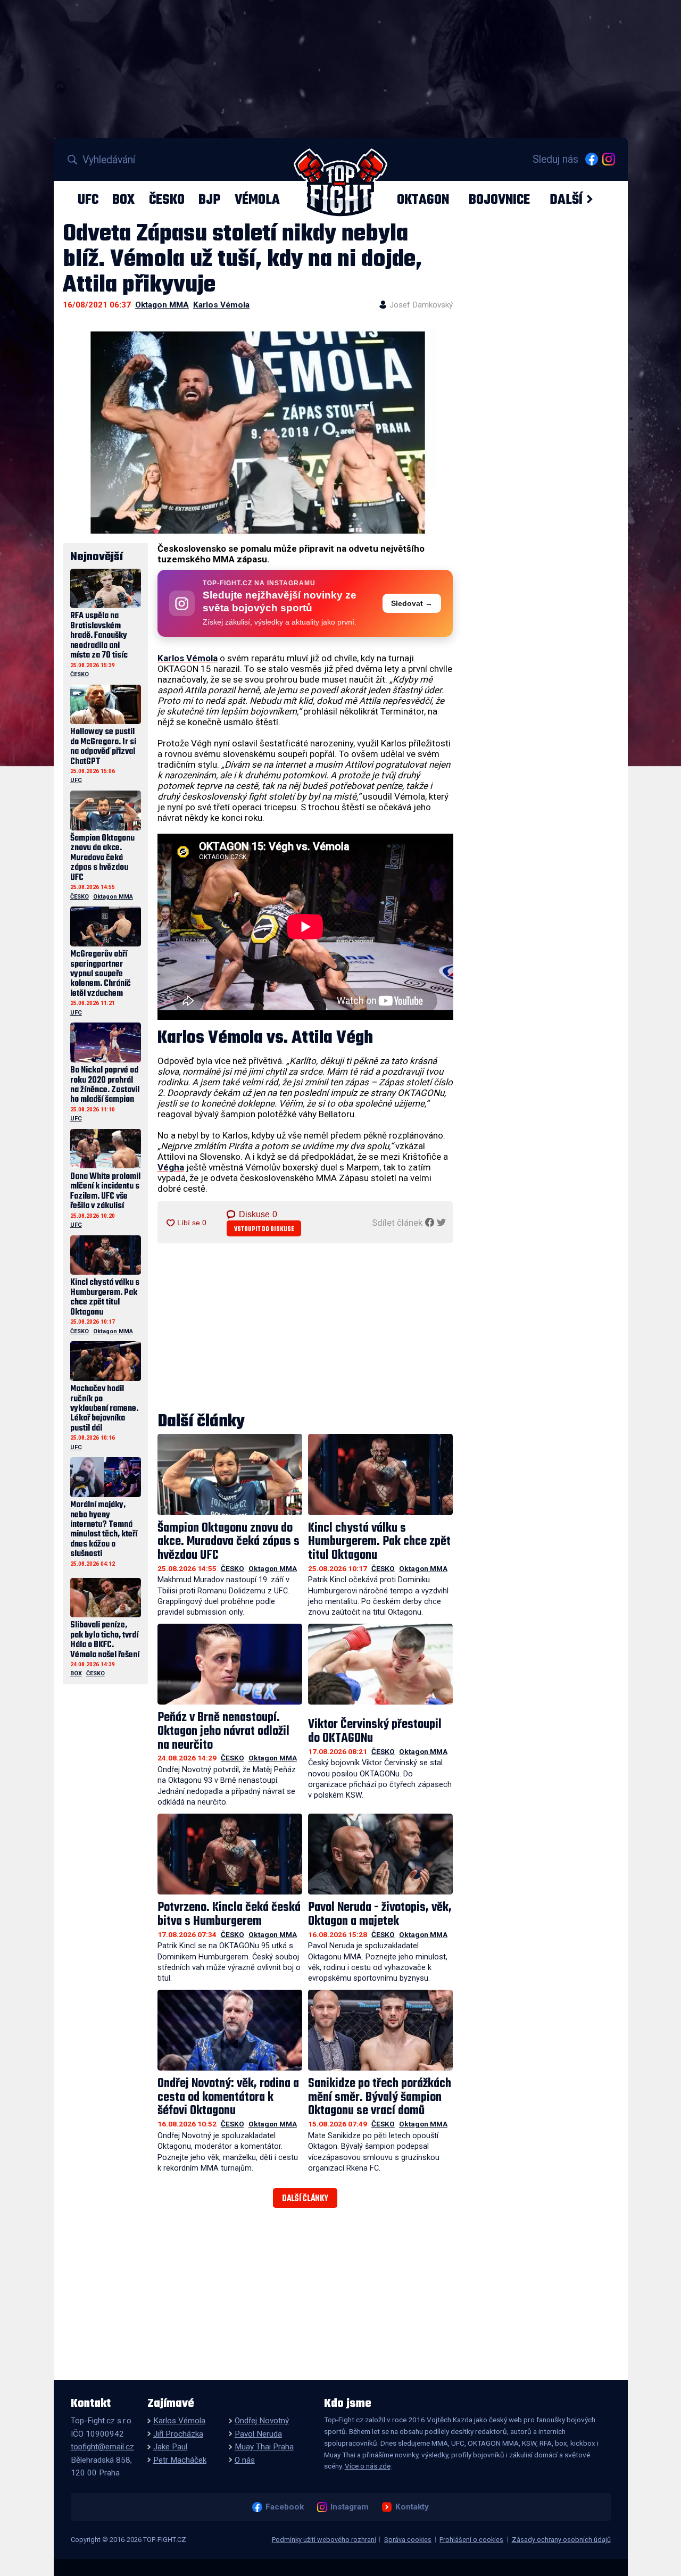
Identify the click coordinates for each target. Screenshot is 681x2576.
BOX (123, 200)
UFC (88, 200)
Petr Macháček (180, 2460)
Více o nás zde (368, 2466)
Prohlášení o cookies (471, 2540)
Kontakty (412, 2507)
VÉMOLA (257, 200)
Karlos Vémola (221, 305)
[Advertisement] (305, 1328)
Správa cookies (408, 2540)
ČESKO (167, 200)
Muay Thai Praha (264, 2447)
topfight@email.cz (102, 2447)
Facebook (284, 2507)
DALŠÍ (566, 200)
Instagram (349, 2507)
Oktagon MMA (162, 305)
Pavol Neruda (258, 2434)
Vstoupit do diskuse (264, 1229)
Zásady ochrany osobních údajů (561, 2540)
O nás (245, 2460)
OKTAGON (423, 200)
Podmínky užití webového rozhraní (324, 2540)
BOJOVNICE (499, 200)
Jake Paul (170, 2447)
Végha (171, 1167)
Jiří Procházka (178, 2434)
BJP (209, 200)
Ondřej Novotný (262, 2421)
